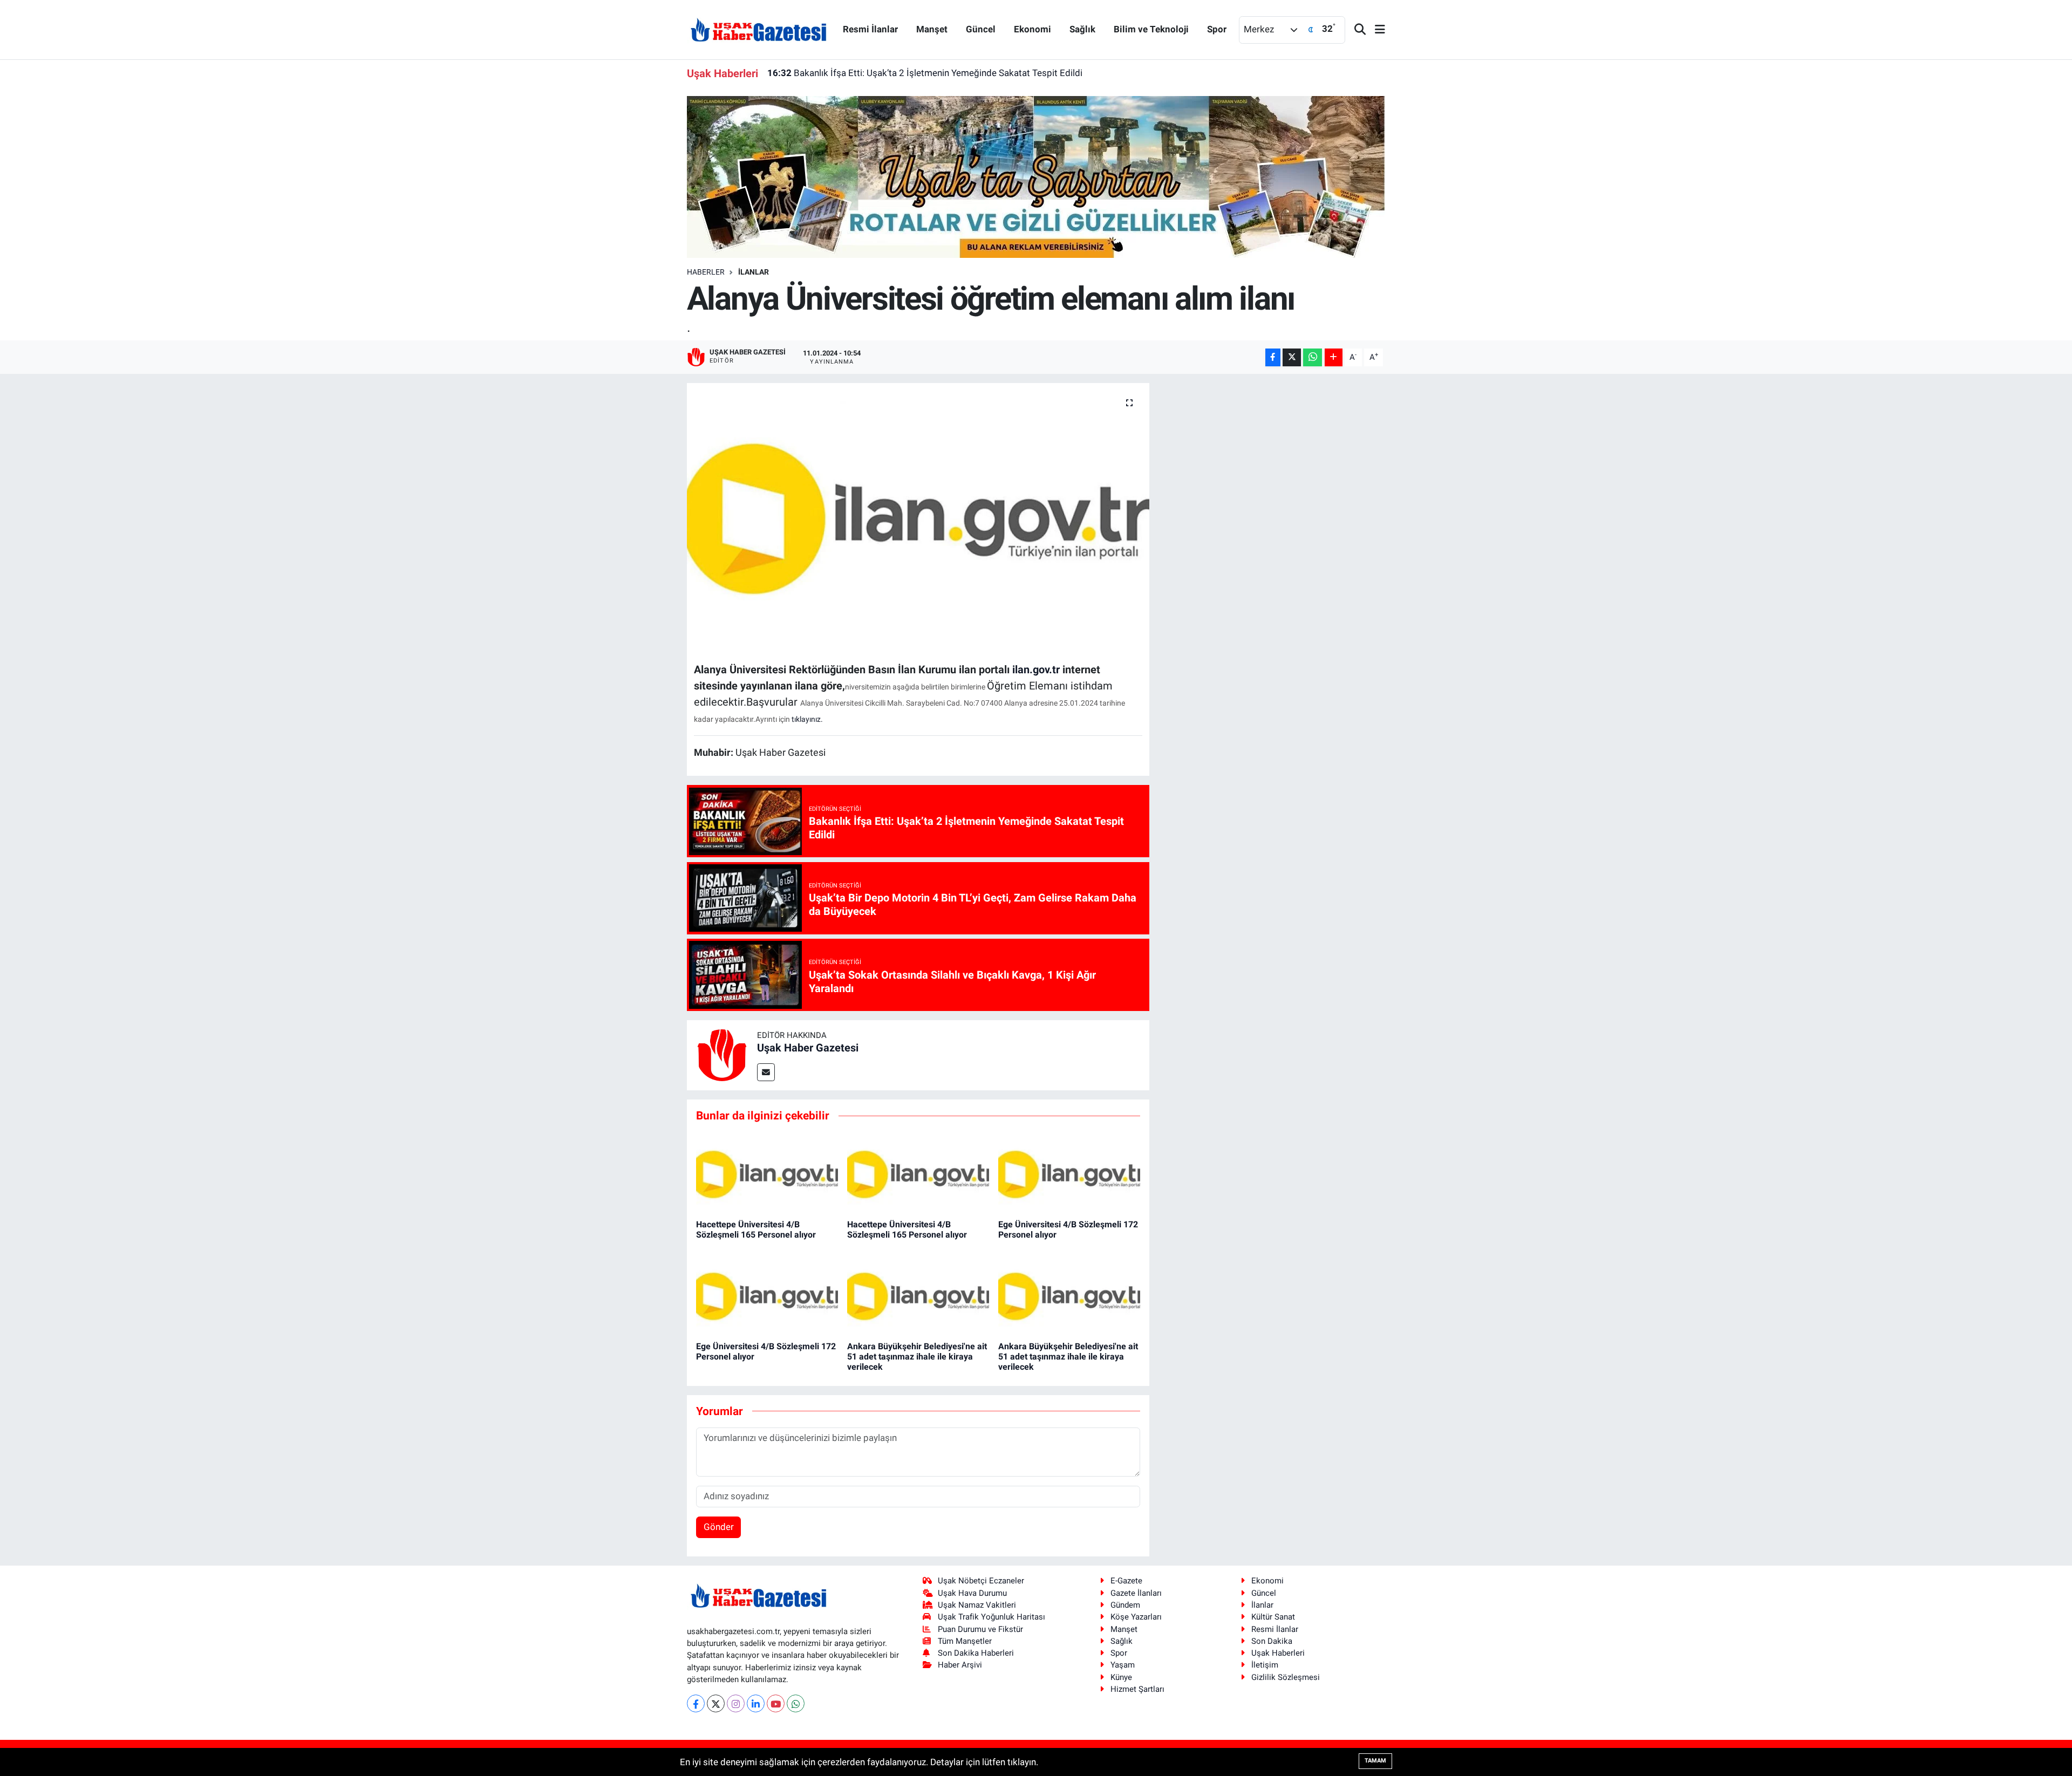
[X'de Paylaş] (1292, 357)
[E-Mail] (766, 1072)
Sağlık (1082, 29)
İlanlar (754, 272)
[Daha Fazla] (1334, 357)
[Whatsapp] (796, 1703)
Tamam (1375, 1761)
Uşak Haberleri (1278, 1653)
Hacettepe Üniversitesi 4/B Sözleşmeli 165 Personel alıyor (756, 1229)
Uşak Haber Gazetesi (808, 1048)
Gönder (719, 1527)
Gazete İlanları (1136, 1593)
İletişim (1265, 1665)
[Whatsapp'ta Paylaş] (1313, 357)
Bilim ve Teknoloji (1151, 29)
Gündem (1125, 1605)
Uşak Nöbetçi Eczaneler (981, 1581)
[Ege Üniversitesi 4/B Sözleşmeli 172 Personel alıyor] (1069, 1173)
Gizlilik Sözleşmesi (1286, 1677)
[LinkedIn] (756, 1703)
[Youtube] (776, 1703)
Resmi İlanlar (870, 29)
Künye (1121, 1677)
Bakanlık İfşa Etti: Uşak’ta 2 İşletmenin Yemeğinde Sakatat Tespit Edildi (925, 73)
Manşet (932, 29)
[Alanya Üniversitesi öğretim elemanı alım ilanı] (918, 518)
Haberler (706, 272)
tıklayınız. (807, 719)
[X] (716, 1703)
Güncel (981, 29)
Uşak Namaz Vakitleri (977, 1605)
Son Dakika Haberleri (976, 1653)
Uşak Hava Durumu (972, 1593)
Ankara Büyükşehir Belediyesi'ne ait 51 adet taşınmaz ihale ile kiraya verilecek (917, 1357)
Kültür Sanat (1273, 1617)
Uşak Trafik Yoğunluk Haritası (991, 1617)
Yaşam (1123, 1665)
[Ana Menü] (1375, 30)
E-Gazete (1126, 1581)
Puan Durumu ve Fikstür (980, 1629)
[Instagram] (736, 1703)
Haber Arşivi (960, 1665)
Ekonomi (1032, 29)
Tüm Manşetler (965, 1641)
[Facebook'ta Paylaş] (1273, 357)
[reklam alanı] (1036, 176)
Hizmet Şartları (1137, 1689)
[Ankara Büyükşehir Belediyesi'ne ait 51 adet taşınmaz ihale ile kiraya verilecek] (918, 1295)
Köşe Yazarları (1136, 1617)
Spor (1217, 29)
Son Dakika (1272, 1641)
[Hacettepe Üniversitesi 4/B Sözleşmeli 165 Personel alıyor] (767, 1173)
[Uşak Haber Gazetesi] (759, 29)
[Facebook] (696, 1703)
